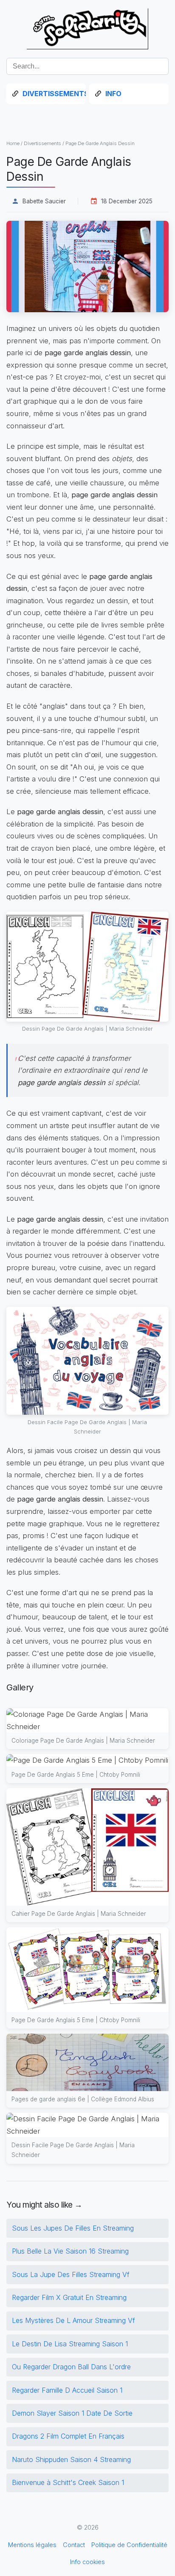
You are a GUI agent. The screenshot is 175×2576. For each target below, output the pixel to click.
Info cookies (87, 2562)
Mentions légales (32, 2545)
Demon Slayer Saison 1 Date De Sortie (72, 2413)
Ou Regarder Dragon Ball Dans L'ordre (71, 2367)
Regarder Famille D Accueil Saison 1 (67, 2390)
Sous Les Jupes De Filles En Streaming (73, 2228)
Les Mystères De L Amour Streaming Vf (73, 2320)
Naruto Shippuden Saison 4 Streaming (71, 2459)
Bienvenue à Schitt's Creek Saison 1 (68, 2482)
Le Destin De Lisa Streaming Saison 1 (70, 2344)
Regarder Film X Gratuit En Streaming (69, 2297)
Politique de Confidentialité (129, 2545)
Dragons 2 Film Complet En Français (68, 2436)
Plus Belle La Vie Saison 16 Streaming (70, 2251)
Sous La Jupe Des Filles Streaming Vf (71, 2274)
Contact (74, 2545)
